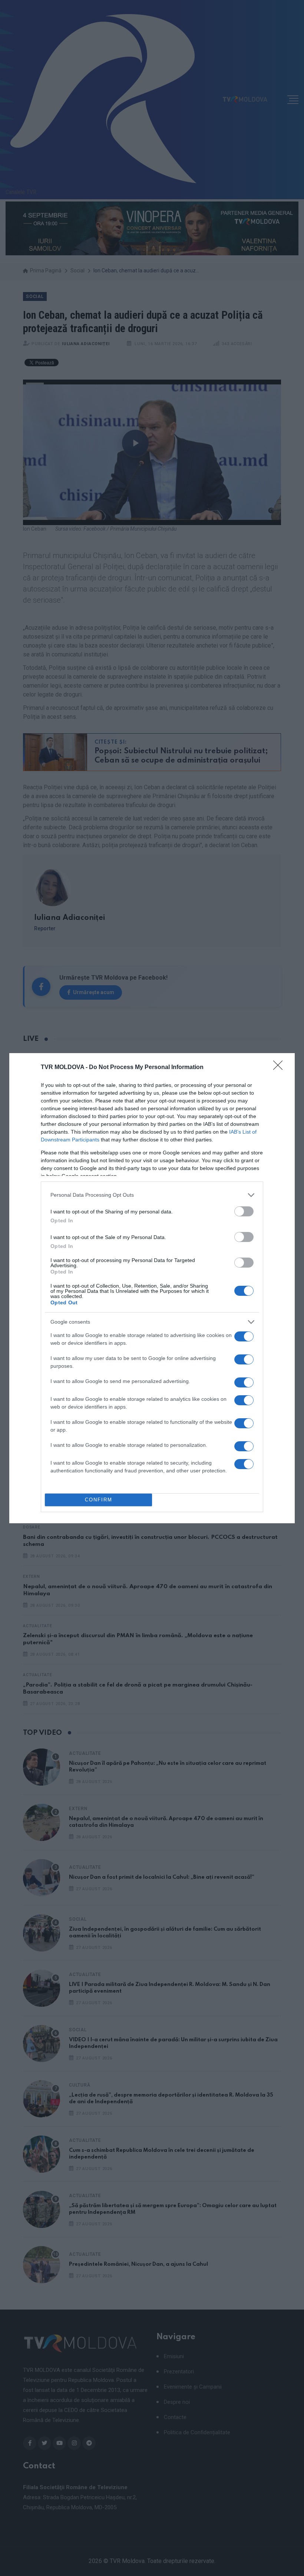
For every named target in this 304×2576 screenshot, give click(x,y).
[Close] (280, 1068)
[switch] (244, 1211)
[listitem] (152, 1195)
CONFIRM (99, 1500)
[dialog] (152, 1288)
